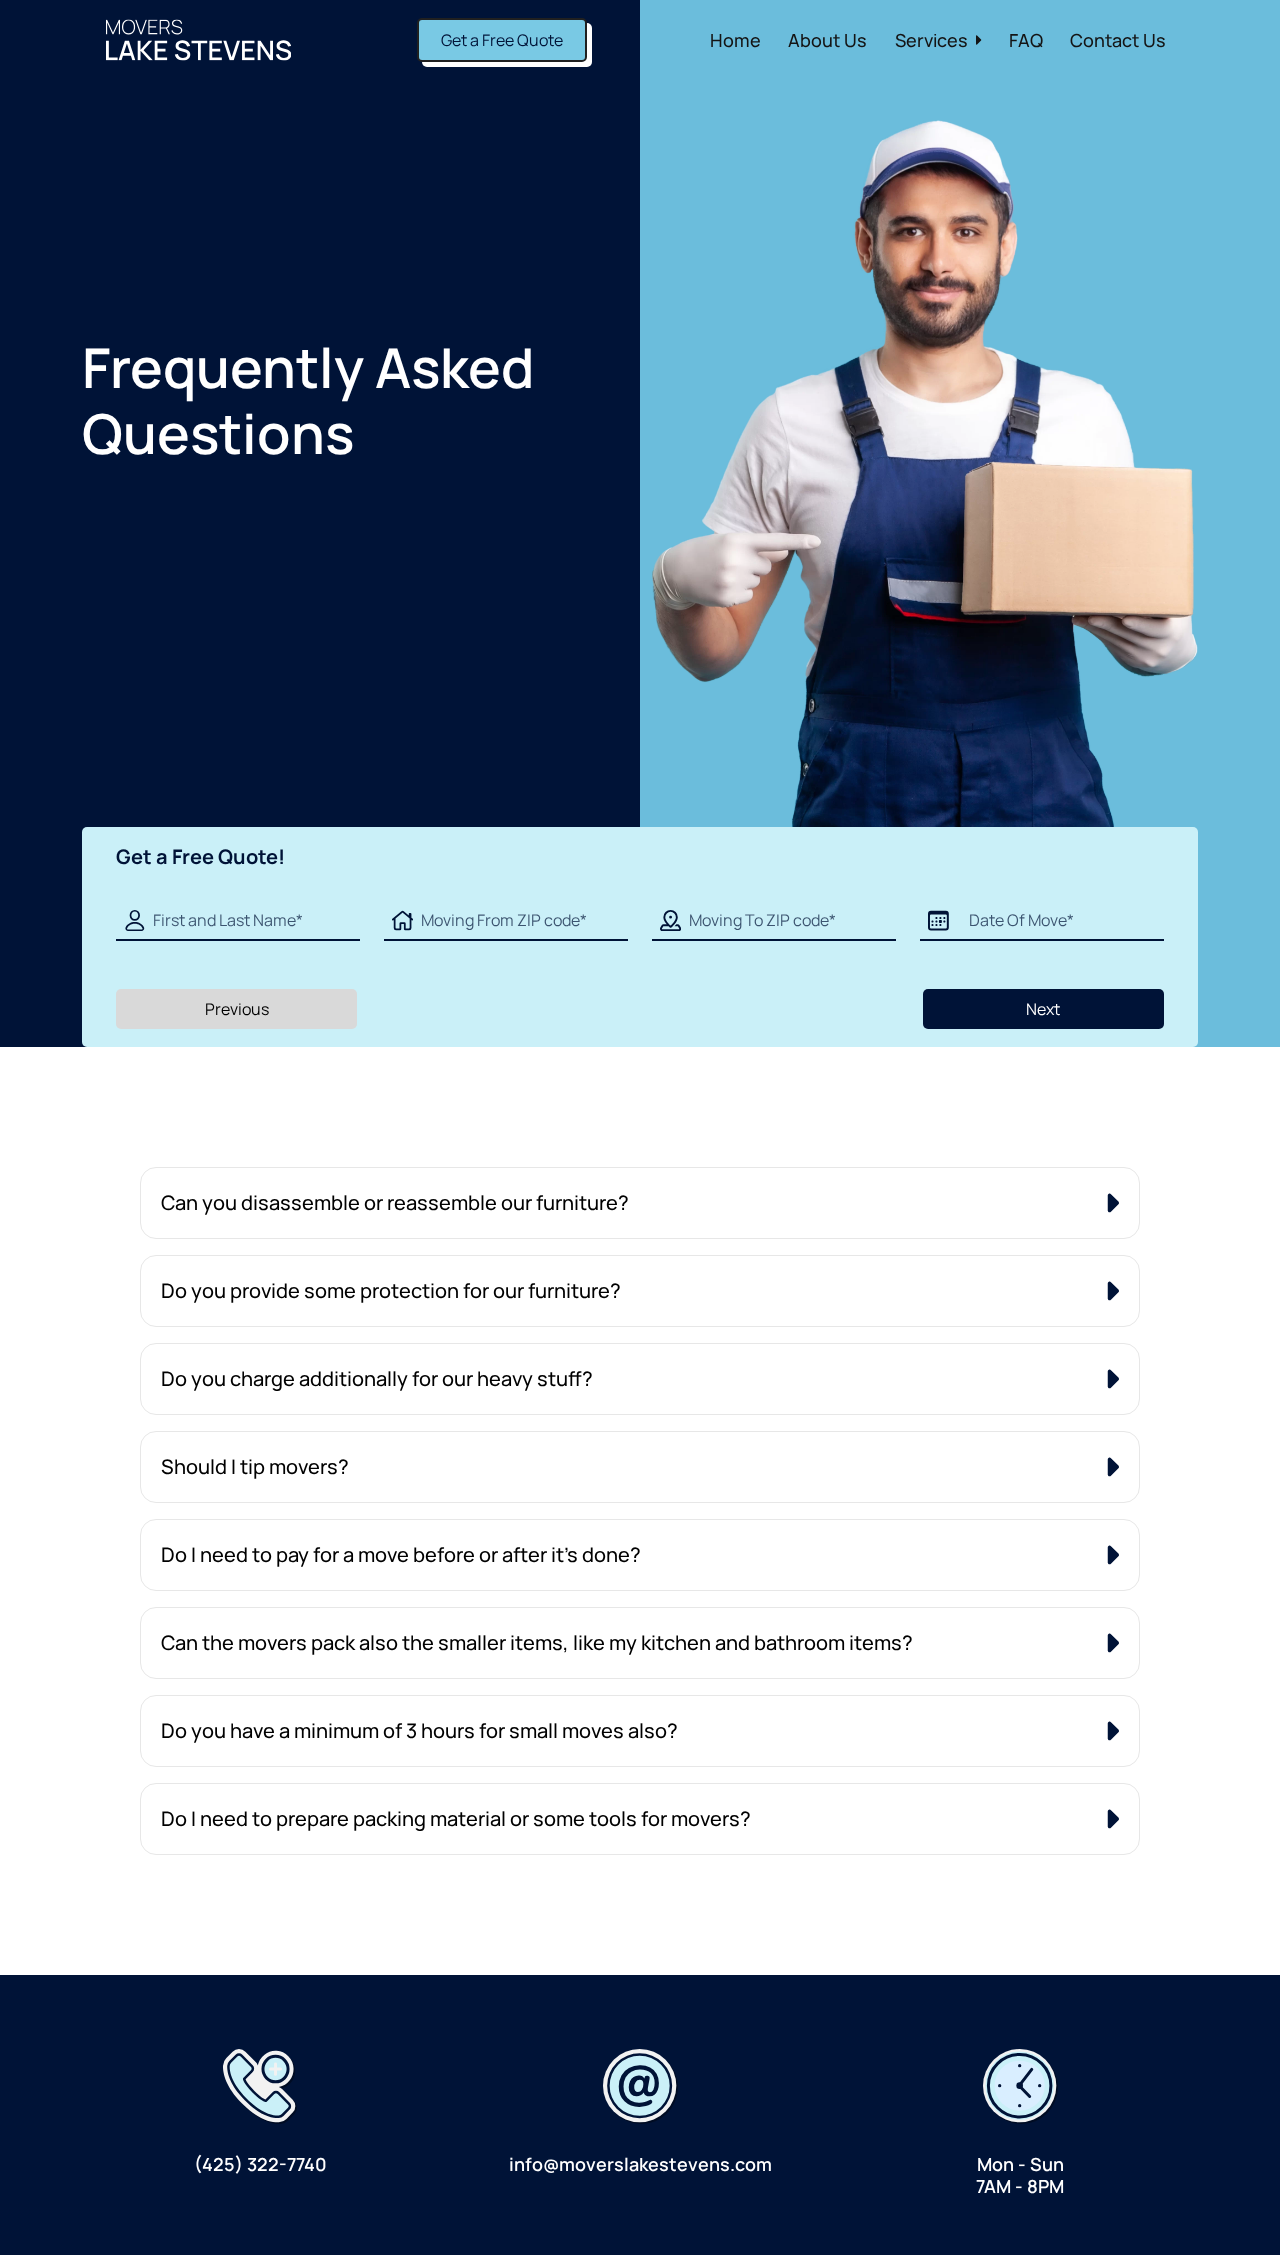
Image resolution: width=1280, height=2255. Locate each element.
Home (735, 40)
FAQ (1026, 40)
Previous (237, 1009)
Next (1043, 1009)
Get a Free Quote (502, 40)
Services (931, 40)
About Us (827, 40)
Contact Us (1118, 40)
